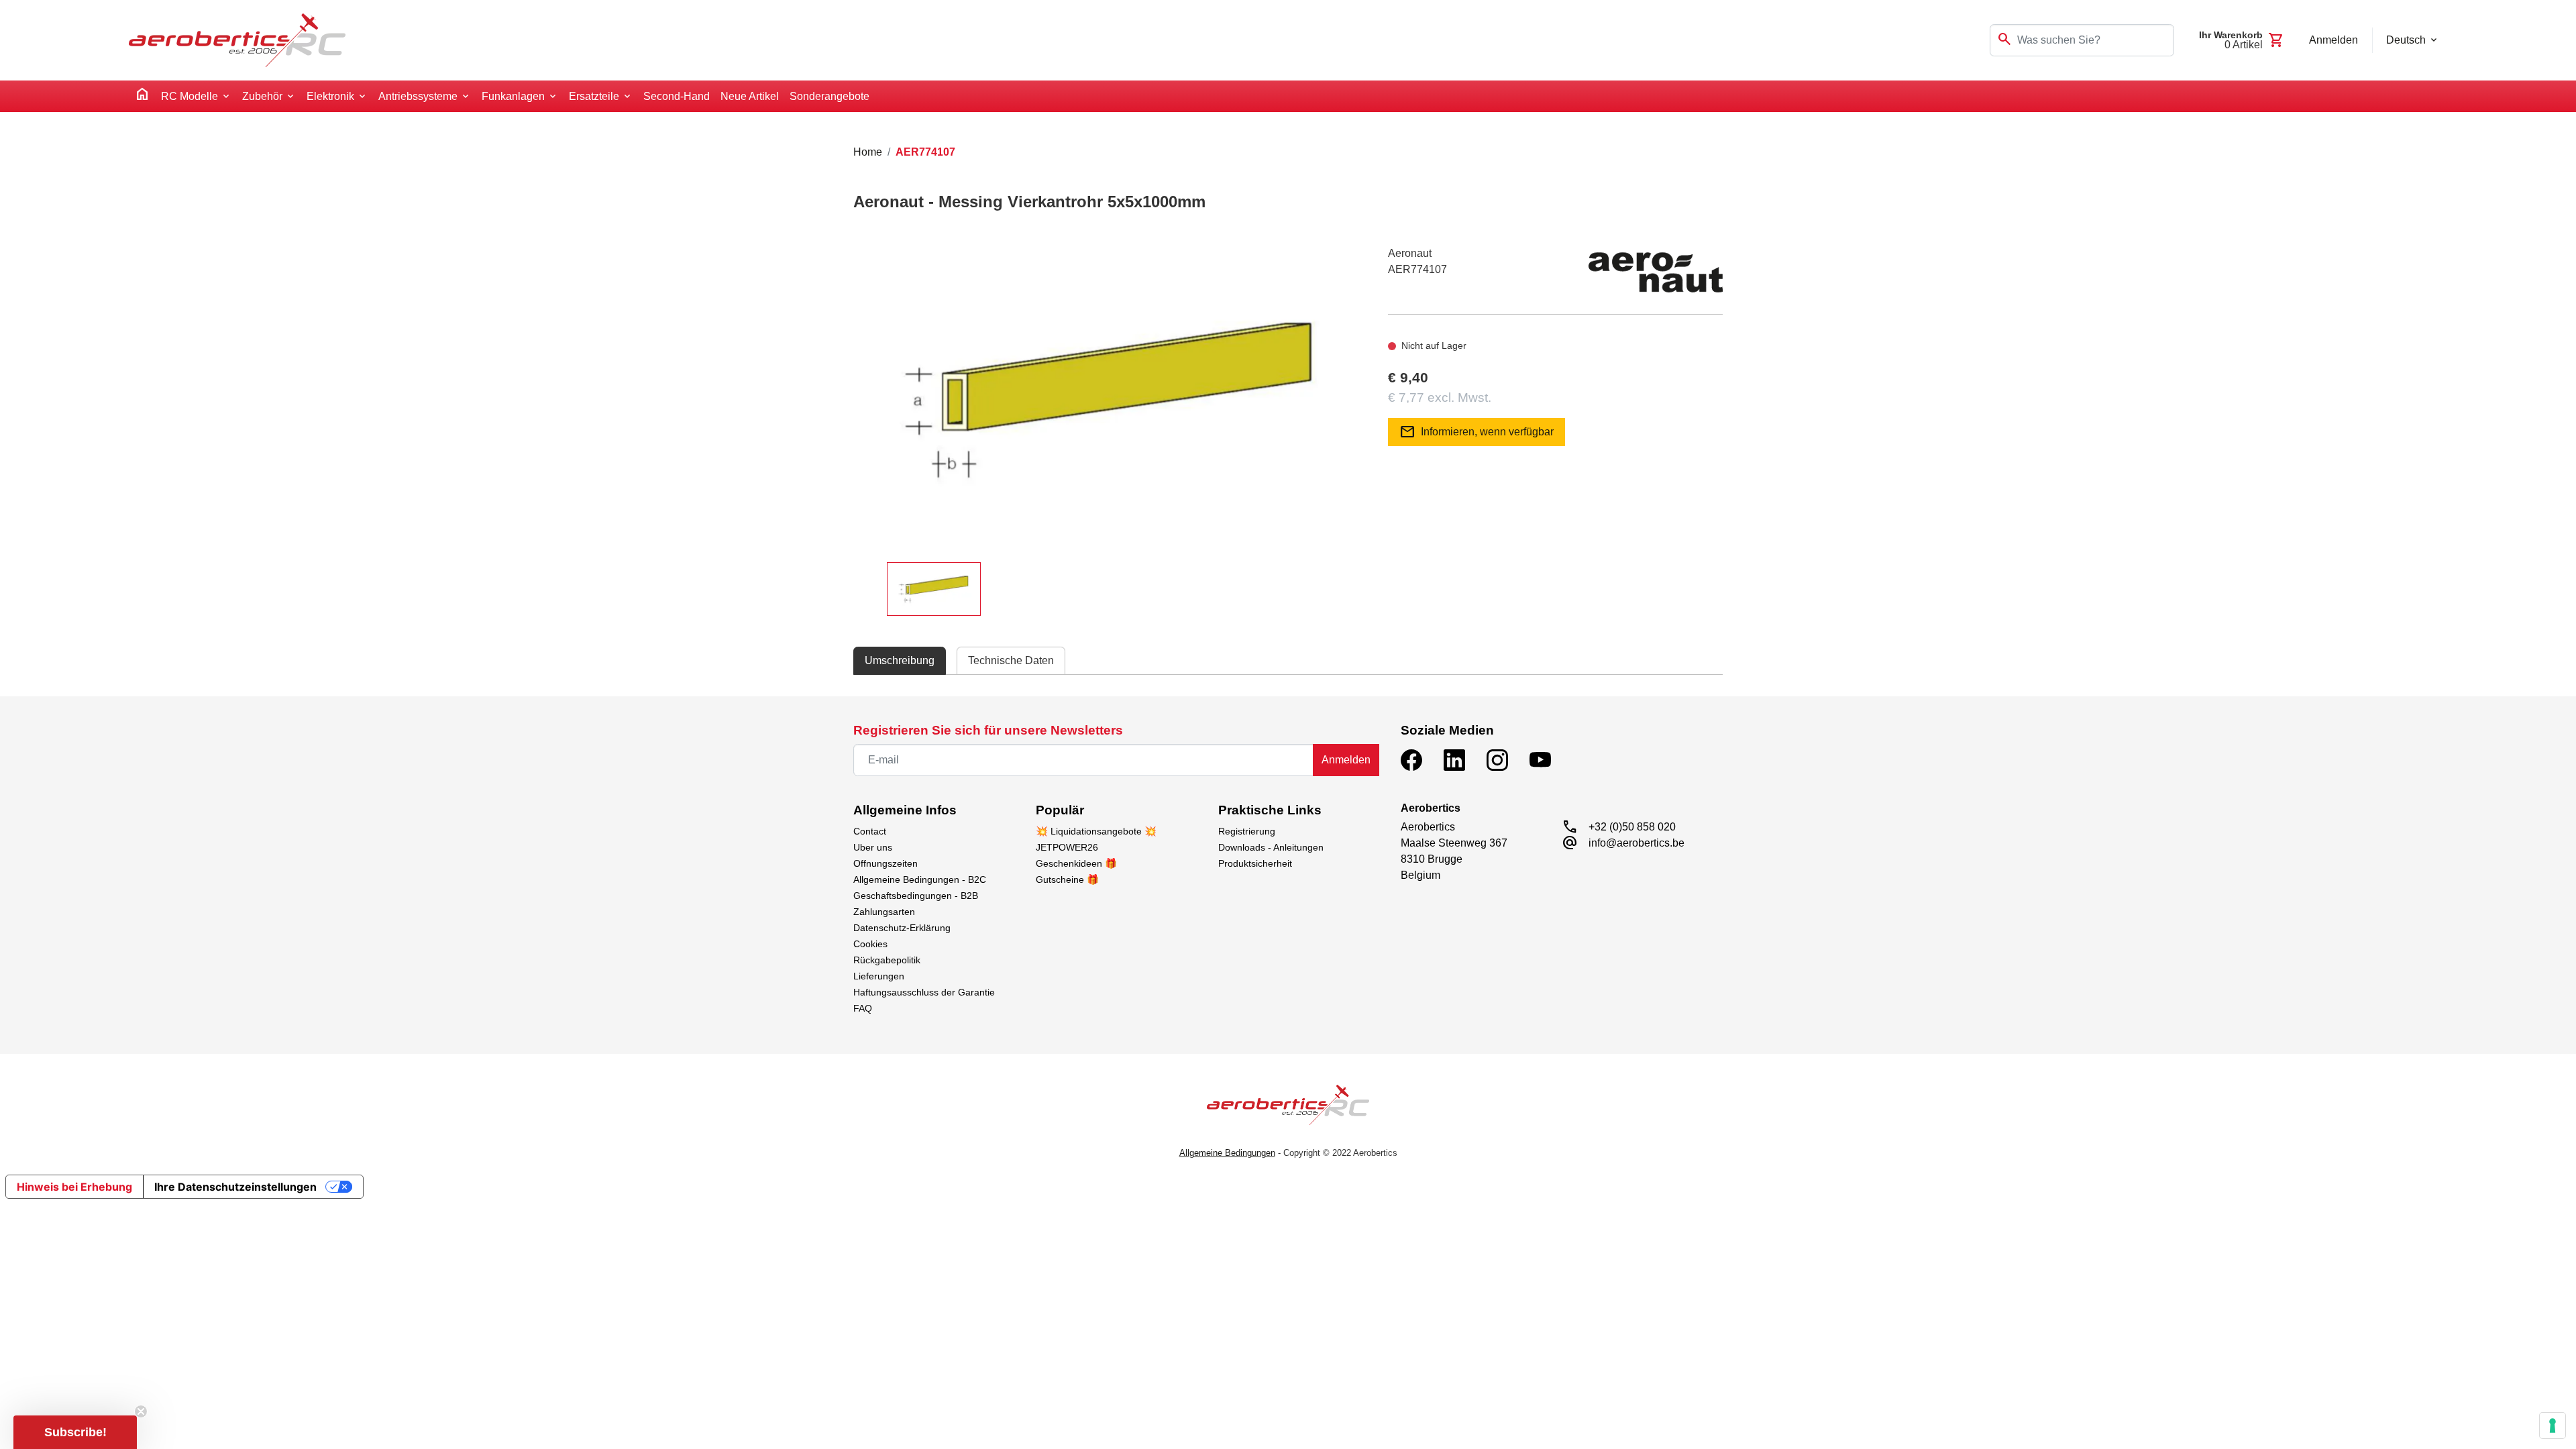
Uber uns (873, 847)
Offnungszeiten (885, 863)
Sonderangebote (829, 96)
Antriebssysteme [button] (418, 96)
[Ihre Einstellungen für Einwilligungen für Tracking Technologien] (2553, 1426)
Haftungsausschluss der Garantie (924, 992)
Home (868, 152)
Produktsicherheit (1255, 863)
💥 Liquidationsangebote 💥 (1096, 831)
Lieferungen (879, 976)
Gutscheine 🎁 (1067, 879)
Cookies (870, 944)
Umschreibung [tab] (900, 660)
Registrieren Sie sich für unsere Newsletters (988, 730)
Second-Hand (677, 96)
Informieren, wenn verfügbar (1477, 432)
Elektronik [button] (330, 96)
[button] (75, 1432)
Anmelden (1346, 760)
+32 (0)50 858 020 (1632, 827)
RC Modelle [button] (190, 96)
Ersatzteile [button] (594, 96)
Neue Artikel (750, 96)
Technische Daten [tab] (1011, 660)
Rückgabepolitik (887, 960)
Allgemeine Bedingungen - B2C (920, 879)
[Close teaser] (141, 1411)
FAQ (863, 1008)
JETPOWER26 (1067, 847)
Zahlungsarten (884, 912)
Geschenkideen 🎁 (1076, 863)
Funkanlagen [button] (513, 96)
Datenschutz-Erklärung (902, 928)
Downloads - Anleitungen (1271, 847)
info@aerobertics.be (1636, 843)
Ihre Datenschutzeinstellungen (235, 1187)
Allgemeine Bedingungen (1227, 1153)
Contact (870, 831)
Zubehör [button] (262, 96)
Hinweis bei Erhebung (74, 1187)
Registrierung (1247, 831)
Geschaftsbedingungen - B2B (916, 896)
